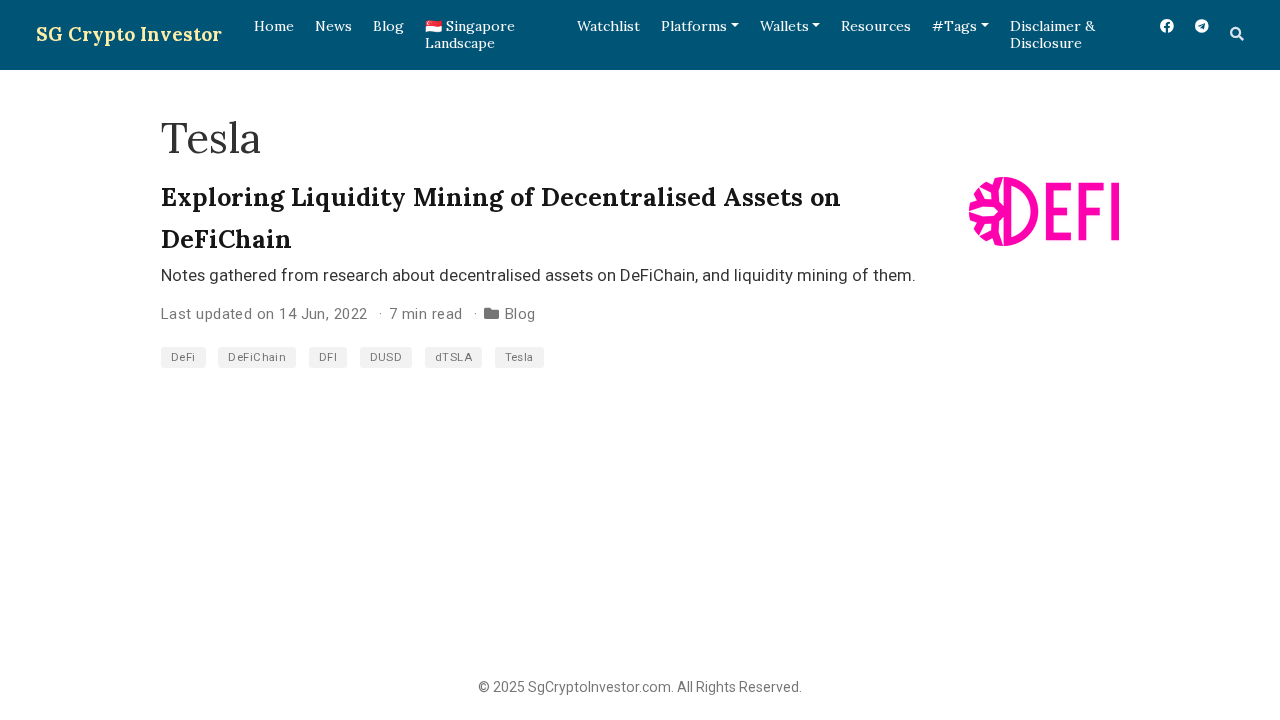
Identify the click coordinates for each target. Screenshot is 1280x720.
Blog (520, 314)
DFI (328, 357)
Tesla (519, 357)
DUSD (386, 357)
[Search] (1237, 35)
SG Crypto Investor (129, 34)
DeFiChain (257, 357)
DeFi (183, 357)
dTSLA (453, 357)
